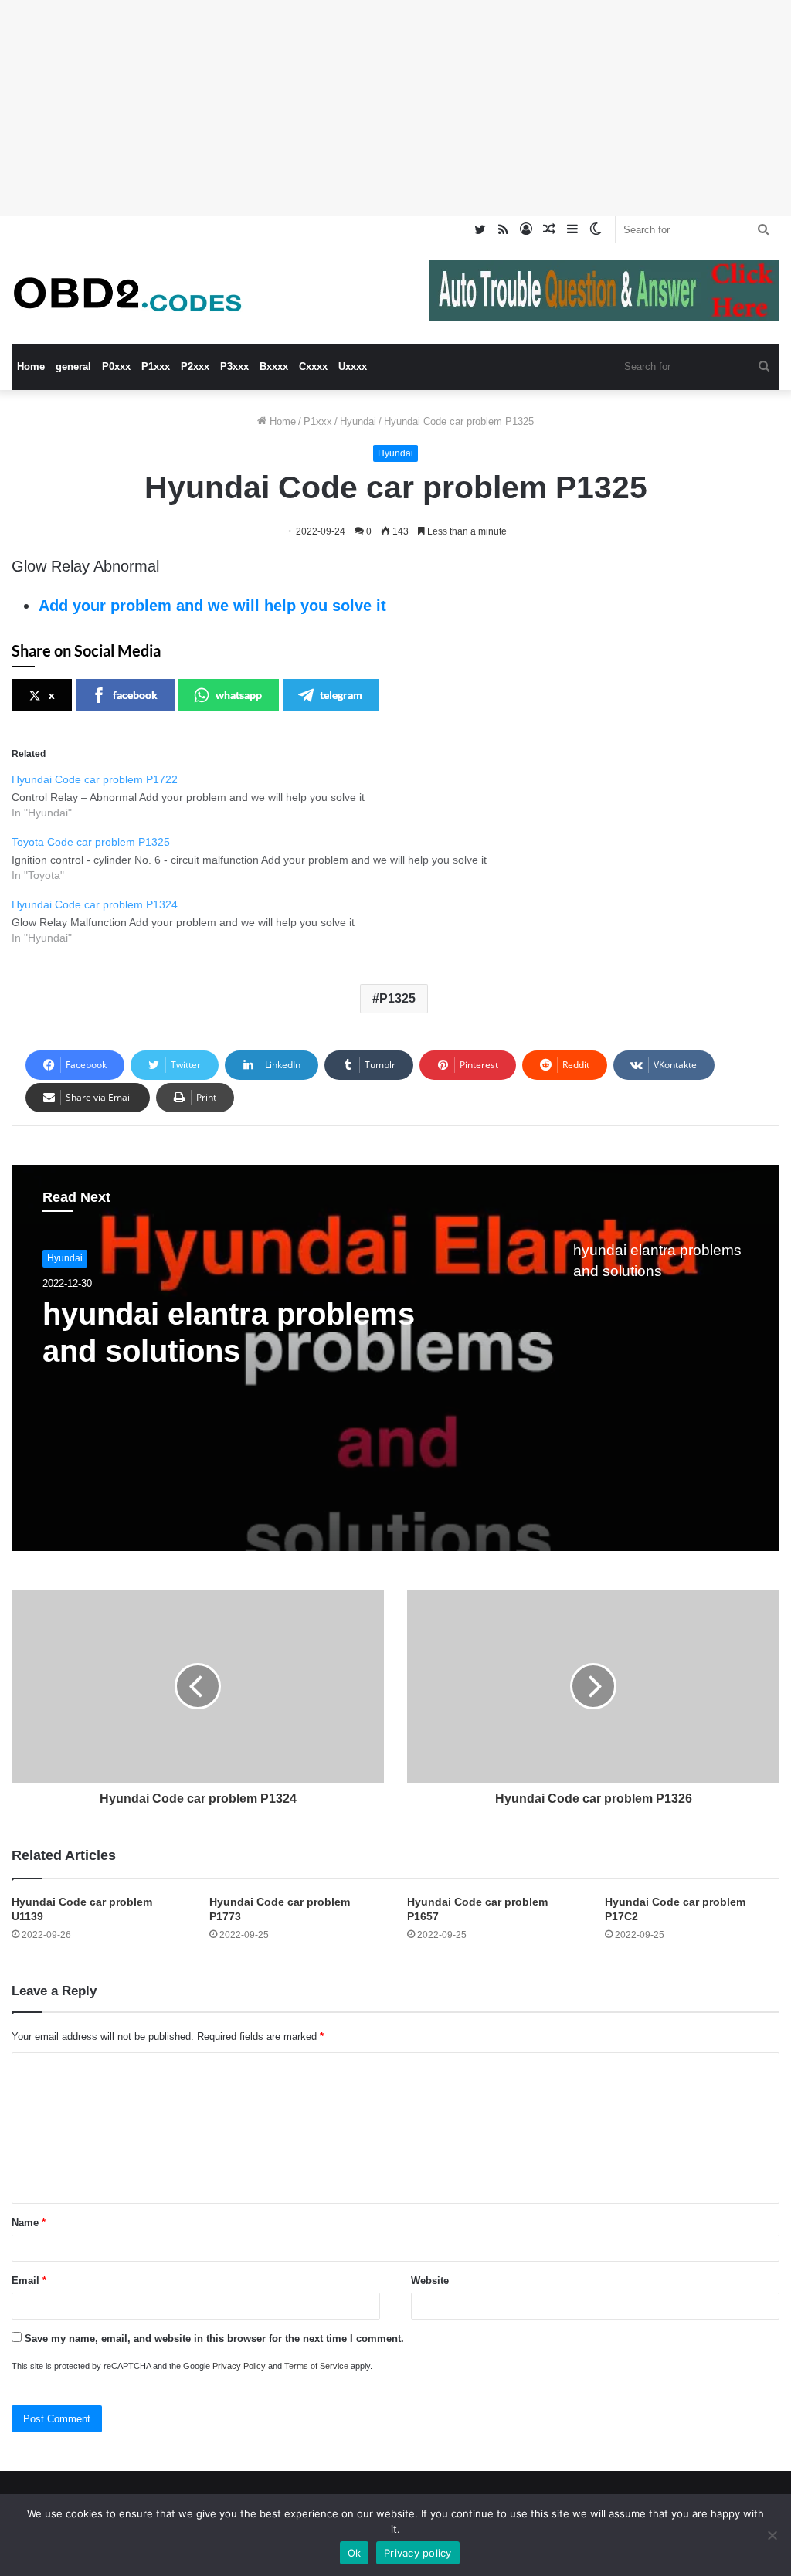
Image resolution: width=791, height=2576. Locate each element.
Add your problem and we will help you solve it (212, 606)
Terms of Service (316, 2366)
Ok (355, 2553)
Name (29, 2223)
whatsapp (239, 695)
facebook (135, 695)
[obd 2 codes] (127, 294)
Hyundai (358, 421)
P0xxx (116, 367)
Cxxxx (313, 367)
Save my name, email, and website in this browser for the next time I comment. (214, 2338)
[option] (395, 1358)
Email (29, 2281)
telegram (341, 695)
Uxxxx (353, 367)
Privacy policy (418, 2553)
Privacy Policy (239, 2366)
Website (430, 2281)
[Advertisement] (395, 108)
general (73, 367)
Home (31, 367)
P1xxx (156, 367)
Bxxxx (274, 367)
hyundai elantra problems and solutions (229, 1332)
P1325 (397, 998)
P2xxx (195, 367)
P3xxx (234, 367)
